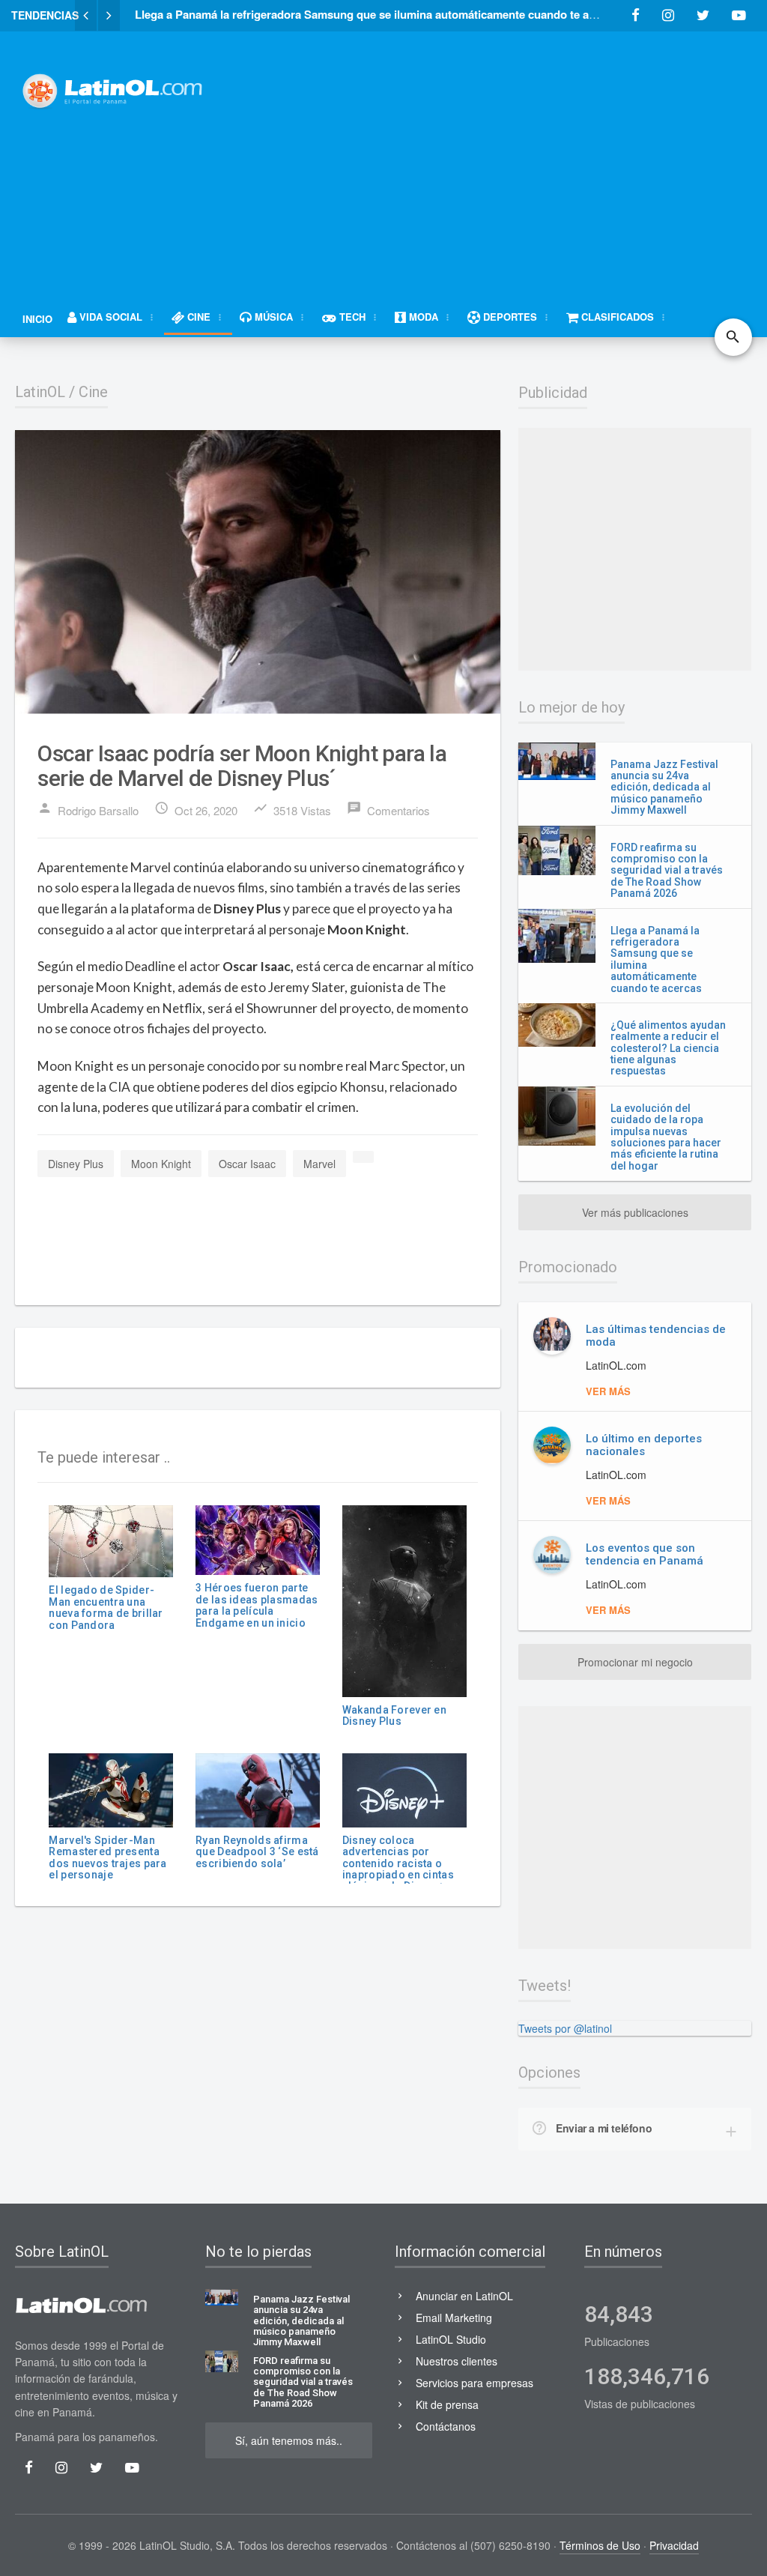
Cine (93, 392)
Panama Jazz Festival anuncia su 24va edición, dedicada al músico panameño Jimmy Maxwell (664, 787)
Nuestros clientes (457, 2361)
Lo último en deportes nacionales (644, 1445)
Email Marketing (454, 2318)
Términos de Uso (600, 2545)
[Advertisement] (501, 155)
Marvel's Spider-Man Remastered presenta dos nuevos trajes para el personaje (107, 1857)
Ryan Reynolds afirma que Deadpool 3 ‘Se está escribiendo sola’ (257, 1852)
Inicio (37, 319)
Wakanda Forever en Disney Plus (394, 1715)
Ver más (608, 1391)
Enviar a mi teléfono (604, 2128)
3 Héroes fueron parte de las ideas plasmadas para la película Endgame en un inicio (257, 1605)
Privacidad (674, 2545)
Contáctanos (446, 2426)
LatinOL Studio (451, 2339)
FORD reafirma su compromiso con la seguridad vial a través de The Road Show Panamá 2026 (667, 871)
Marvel (319, 1164)
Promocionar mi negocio (635, 1662)
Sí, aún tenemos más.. (289, 2440)
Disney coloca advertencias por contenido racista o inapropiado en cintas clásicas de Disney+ (398, 1863)
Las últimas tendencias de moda (656, 1336)
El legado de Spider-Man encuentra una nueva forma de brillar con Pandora (106, 1607)
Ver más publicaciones (635, 1212)
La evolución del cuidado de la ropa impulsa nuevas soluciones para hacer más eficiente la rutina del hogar (666, 1137)
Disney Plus (76, 1164)
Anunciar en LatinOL (464, 2296)
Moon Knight (161, 1164)
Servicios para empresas (475, 2383)
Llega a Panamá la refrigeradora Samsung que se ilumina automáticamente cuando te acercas (656, 959)
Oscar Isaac (247, 1164)
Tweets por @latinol (565, 2028)
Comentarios (388, 809)
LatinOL (40, 392)
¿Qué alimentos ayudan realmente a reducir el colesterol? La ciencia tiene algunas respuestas (668, 1048)
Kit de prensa (447, 2404)
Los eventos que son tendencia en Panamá (645, 1554)
